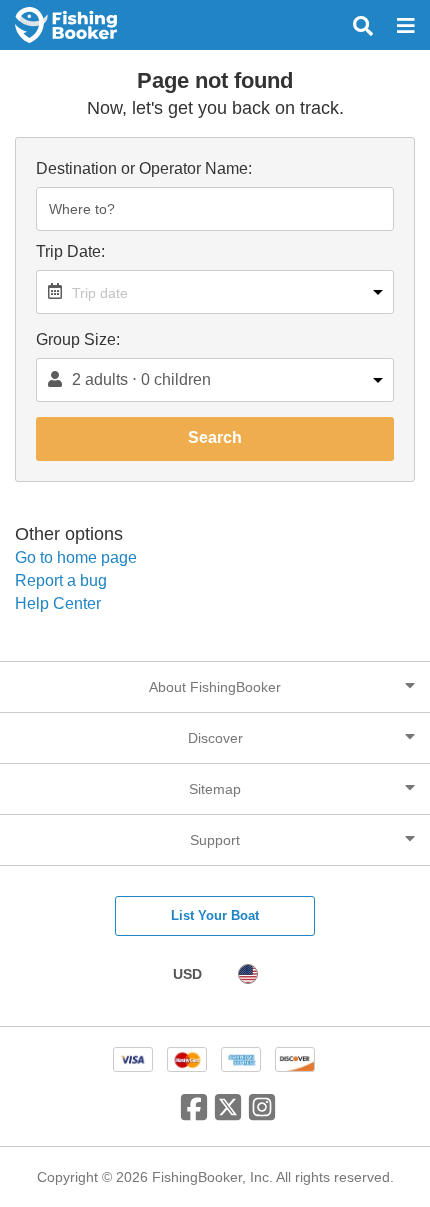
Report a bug (61, 580)
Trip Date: (70, 251)
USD (187, 974)
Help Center (58, 603)
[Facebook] (194, 1115)
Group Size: (78, 339)
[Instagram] (262, 1115)
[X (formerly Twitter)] (228, 1115)
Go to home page (76, 557)
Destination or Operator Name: (144, 168)
